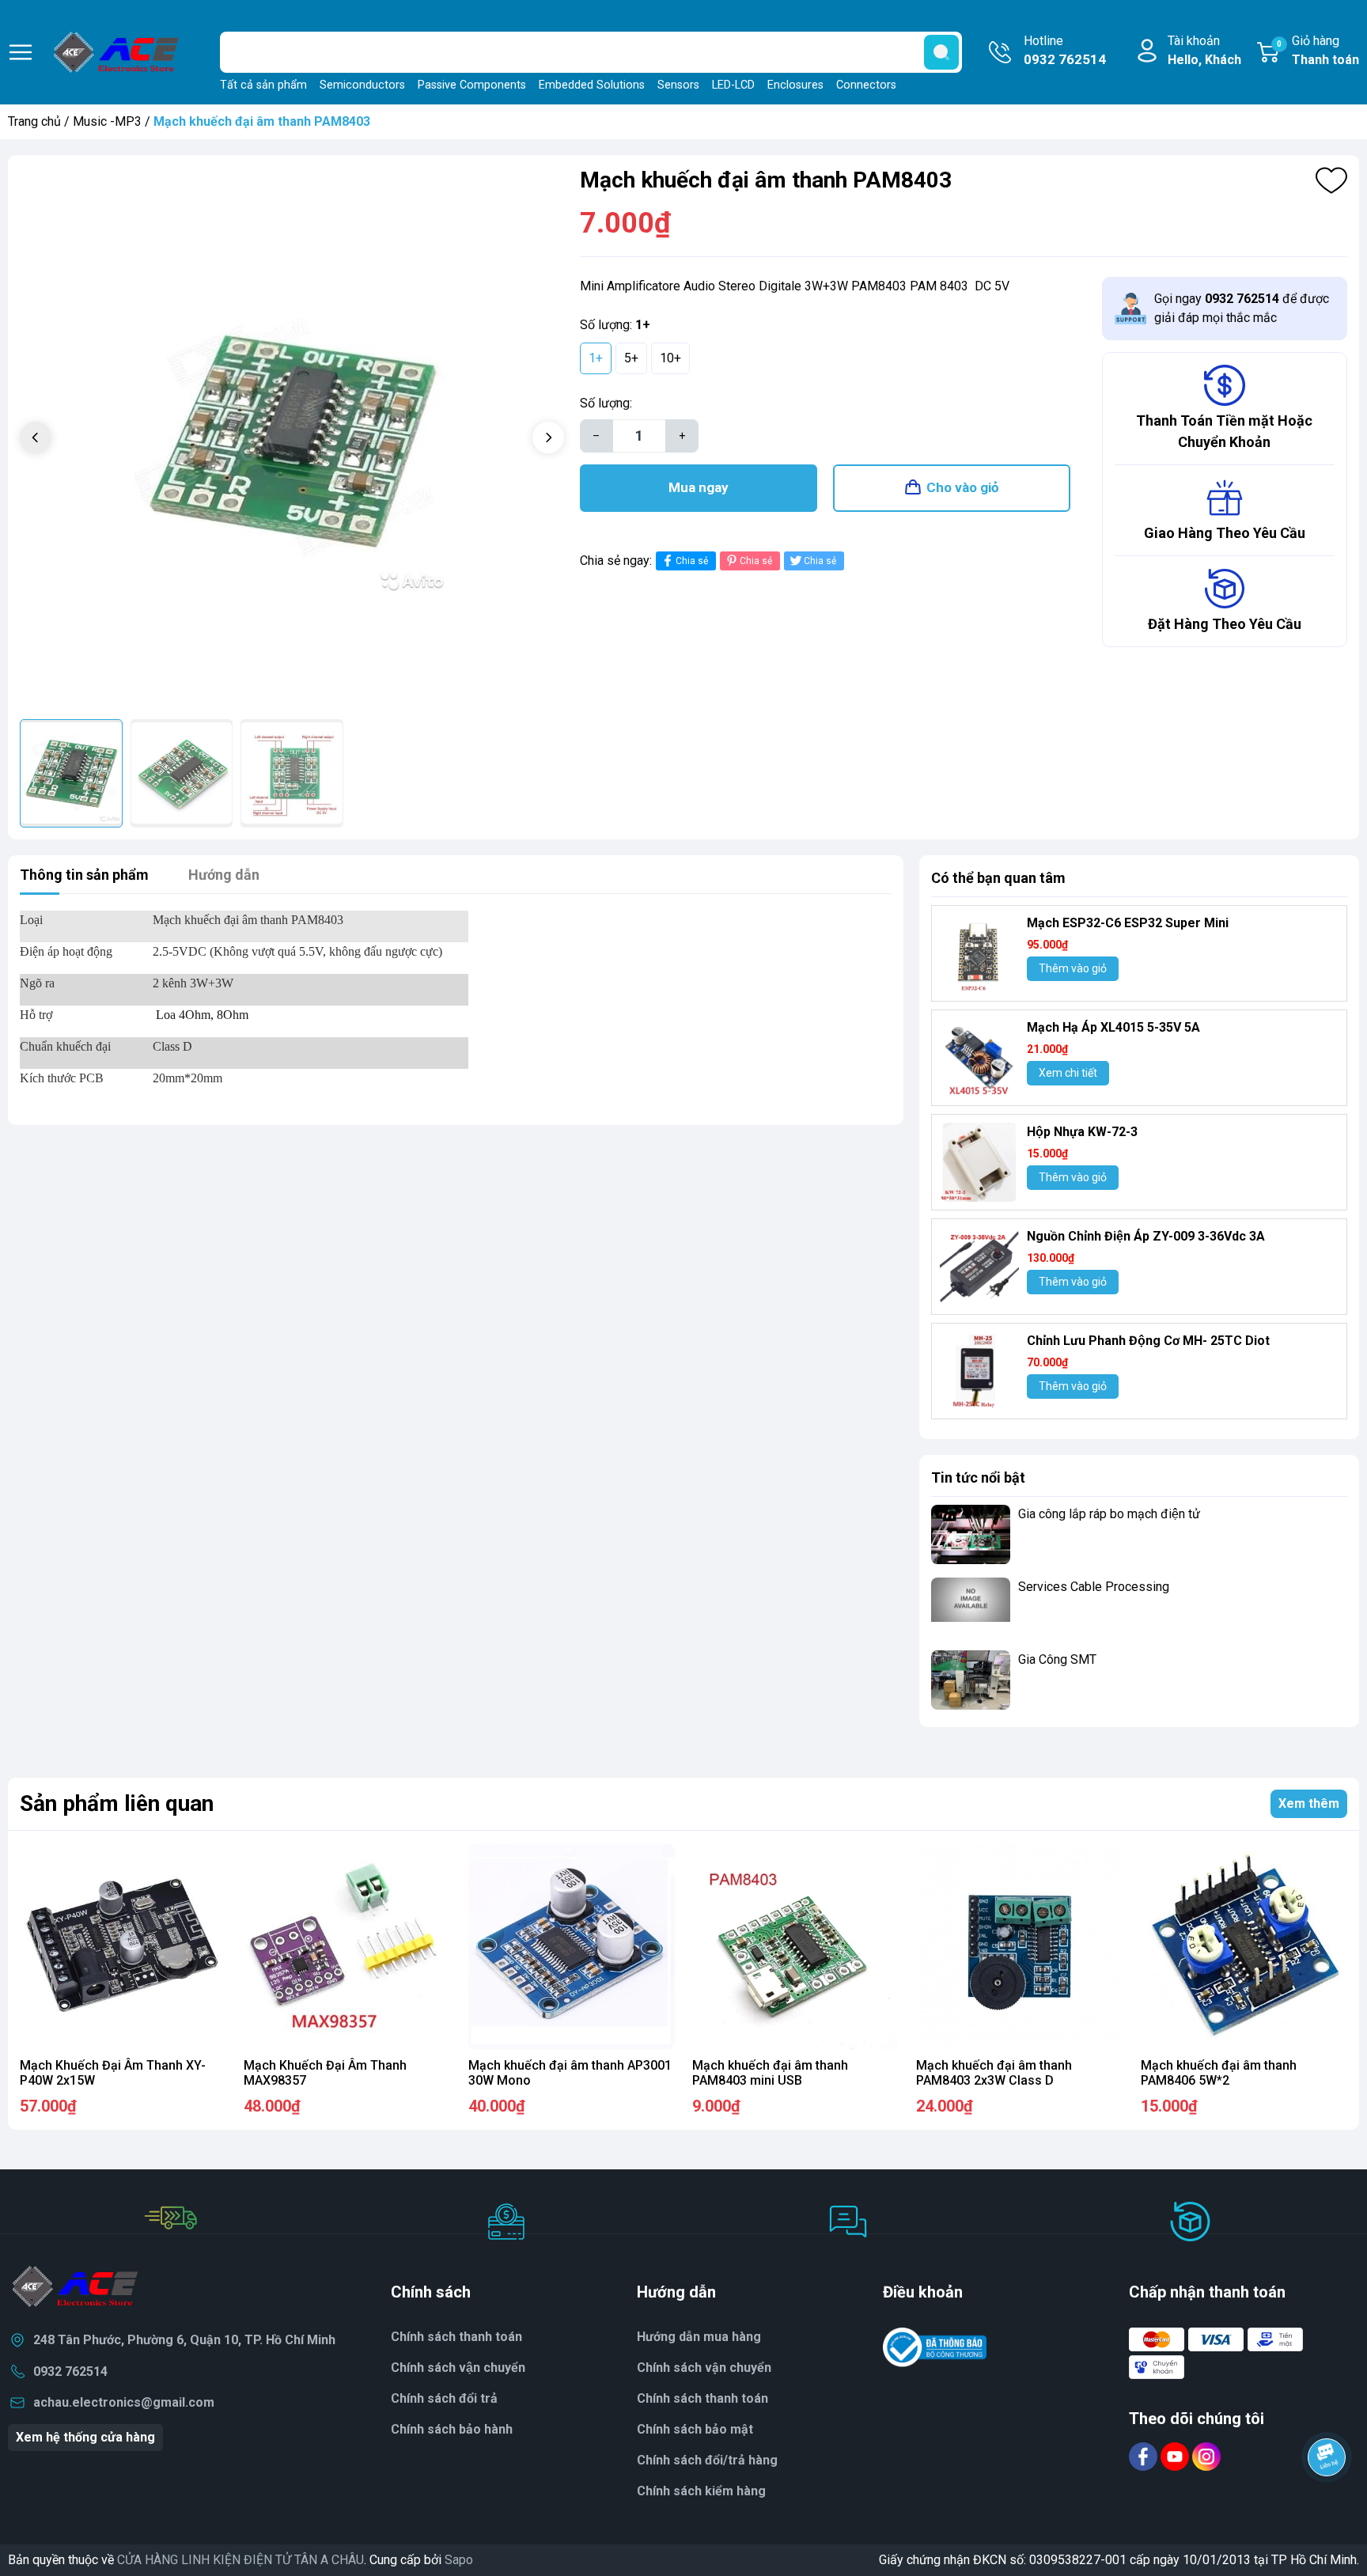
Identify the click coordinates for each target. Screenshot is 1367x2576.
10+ (670, 358)
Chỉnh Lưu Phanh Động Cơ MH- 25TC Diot (1148, 1341)
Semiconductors (362, 85)
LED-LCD (733, 85)
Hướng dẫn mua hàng (699, 2337)
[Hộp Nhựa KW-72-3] (979, 1162)
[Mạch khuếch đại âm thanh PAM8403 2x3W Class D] (1019, 1947)
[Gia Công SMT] (971, 1680)
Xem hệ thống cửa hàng (85, 2437)
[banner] (1139, 1752)
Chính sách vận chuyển (704, 2368)
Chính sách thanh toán (456, 2337)
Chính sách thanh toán (702, 2398)
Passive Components (472, 85)
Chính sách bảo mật (695, 2429)
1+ (596, 358)
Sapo (459, 2560)
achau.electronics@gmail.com (124, 2402)
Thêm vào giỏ (1073, 968)
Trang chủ (34, 121)
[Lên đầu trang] (1327, 2501)
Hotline (1065, 50)
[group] (292, 439)
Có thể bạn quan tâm (998, 878)
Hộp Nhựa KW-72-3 (1082, 1132)
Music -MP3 (107, 121)
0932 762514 (70, 2371)
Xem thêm (1309, 1803)
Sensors (678, 85)
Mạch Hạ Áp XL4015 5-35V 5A (1113, 1027)
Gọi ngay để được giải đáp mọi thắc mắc (1242, 308)
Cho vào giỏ (963, 487)
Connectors (866, 85)
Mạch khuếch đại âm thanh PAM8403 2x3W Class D (994, 2073)
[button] (548, 438)
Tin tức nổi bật (978, 1477)
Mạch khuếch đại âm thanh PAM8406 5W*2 (1219, 2073)
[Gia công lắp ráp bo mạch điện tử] (971, 1534)
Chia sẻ (692, 561)
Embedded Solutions (592, 85)
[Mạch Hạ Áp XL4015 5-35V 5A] (979, 1058)
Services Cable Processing (1094, 1587)
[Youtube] (1176, 2455)
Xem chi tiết (1068, 1073)
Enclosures (795, 85)
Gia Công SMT (1057, 1659)
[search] (941, 52)
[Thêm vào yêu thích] (1331, 180)
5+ (631, 358)
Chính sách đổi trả (444, 2398)
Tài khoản (1204, 50)
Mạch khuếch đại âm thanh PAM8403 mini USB (770, 2073)
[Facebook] (1145, 2455)
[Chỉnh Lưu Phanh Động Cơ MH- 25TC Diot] (979, 1371)
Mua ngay (699, 487)
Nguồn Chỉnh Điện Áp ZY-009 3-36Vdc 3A (1146, 1236)
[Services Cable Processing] (971, 1607)
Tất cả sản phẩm (263, 85)
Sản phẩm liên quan (117, 1803)
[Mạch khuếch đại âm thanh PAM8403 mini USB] (795, 1947)
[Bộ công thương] (935, 2346)
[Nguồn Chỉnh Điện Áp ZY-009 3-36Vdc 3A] (979, 1267)
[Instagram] (1206, 2455)
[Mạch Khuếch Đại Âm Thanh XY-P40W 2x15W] (123, 1947)
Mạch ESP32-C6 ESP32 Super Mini (1128, 923)
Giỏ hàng (1318, 50)
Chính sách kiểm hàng (701, 2491)
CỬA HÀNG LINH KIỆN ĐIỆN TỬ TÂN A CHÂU (240, 2560)
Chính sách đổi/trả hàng (707, 2460)
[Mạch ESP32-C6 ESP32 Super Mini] (979, 953)
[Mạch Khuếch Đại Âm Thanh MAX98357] (347, 1947)
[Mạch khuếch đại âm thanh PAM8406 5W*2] (1244, 1947)
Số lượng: (606, 403)
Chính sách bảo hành (452, 2429)
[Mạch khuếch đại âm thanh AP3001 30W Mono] (572, 1947)
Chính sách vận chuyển (458, 2368)
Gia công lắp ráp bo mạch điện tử (1109, 1514)
